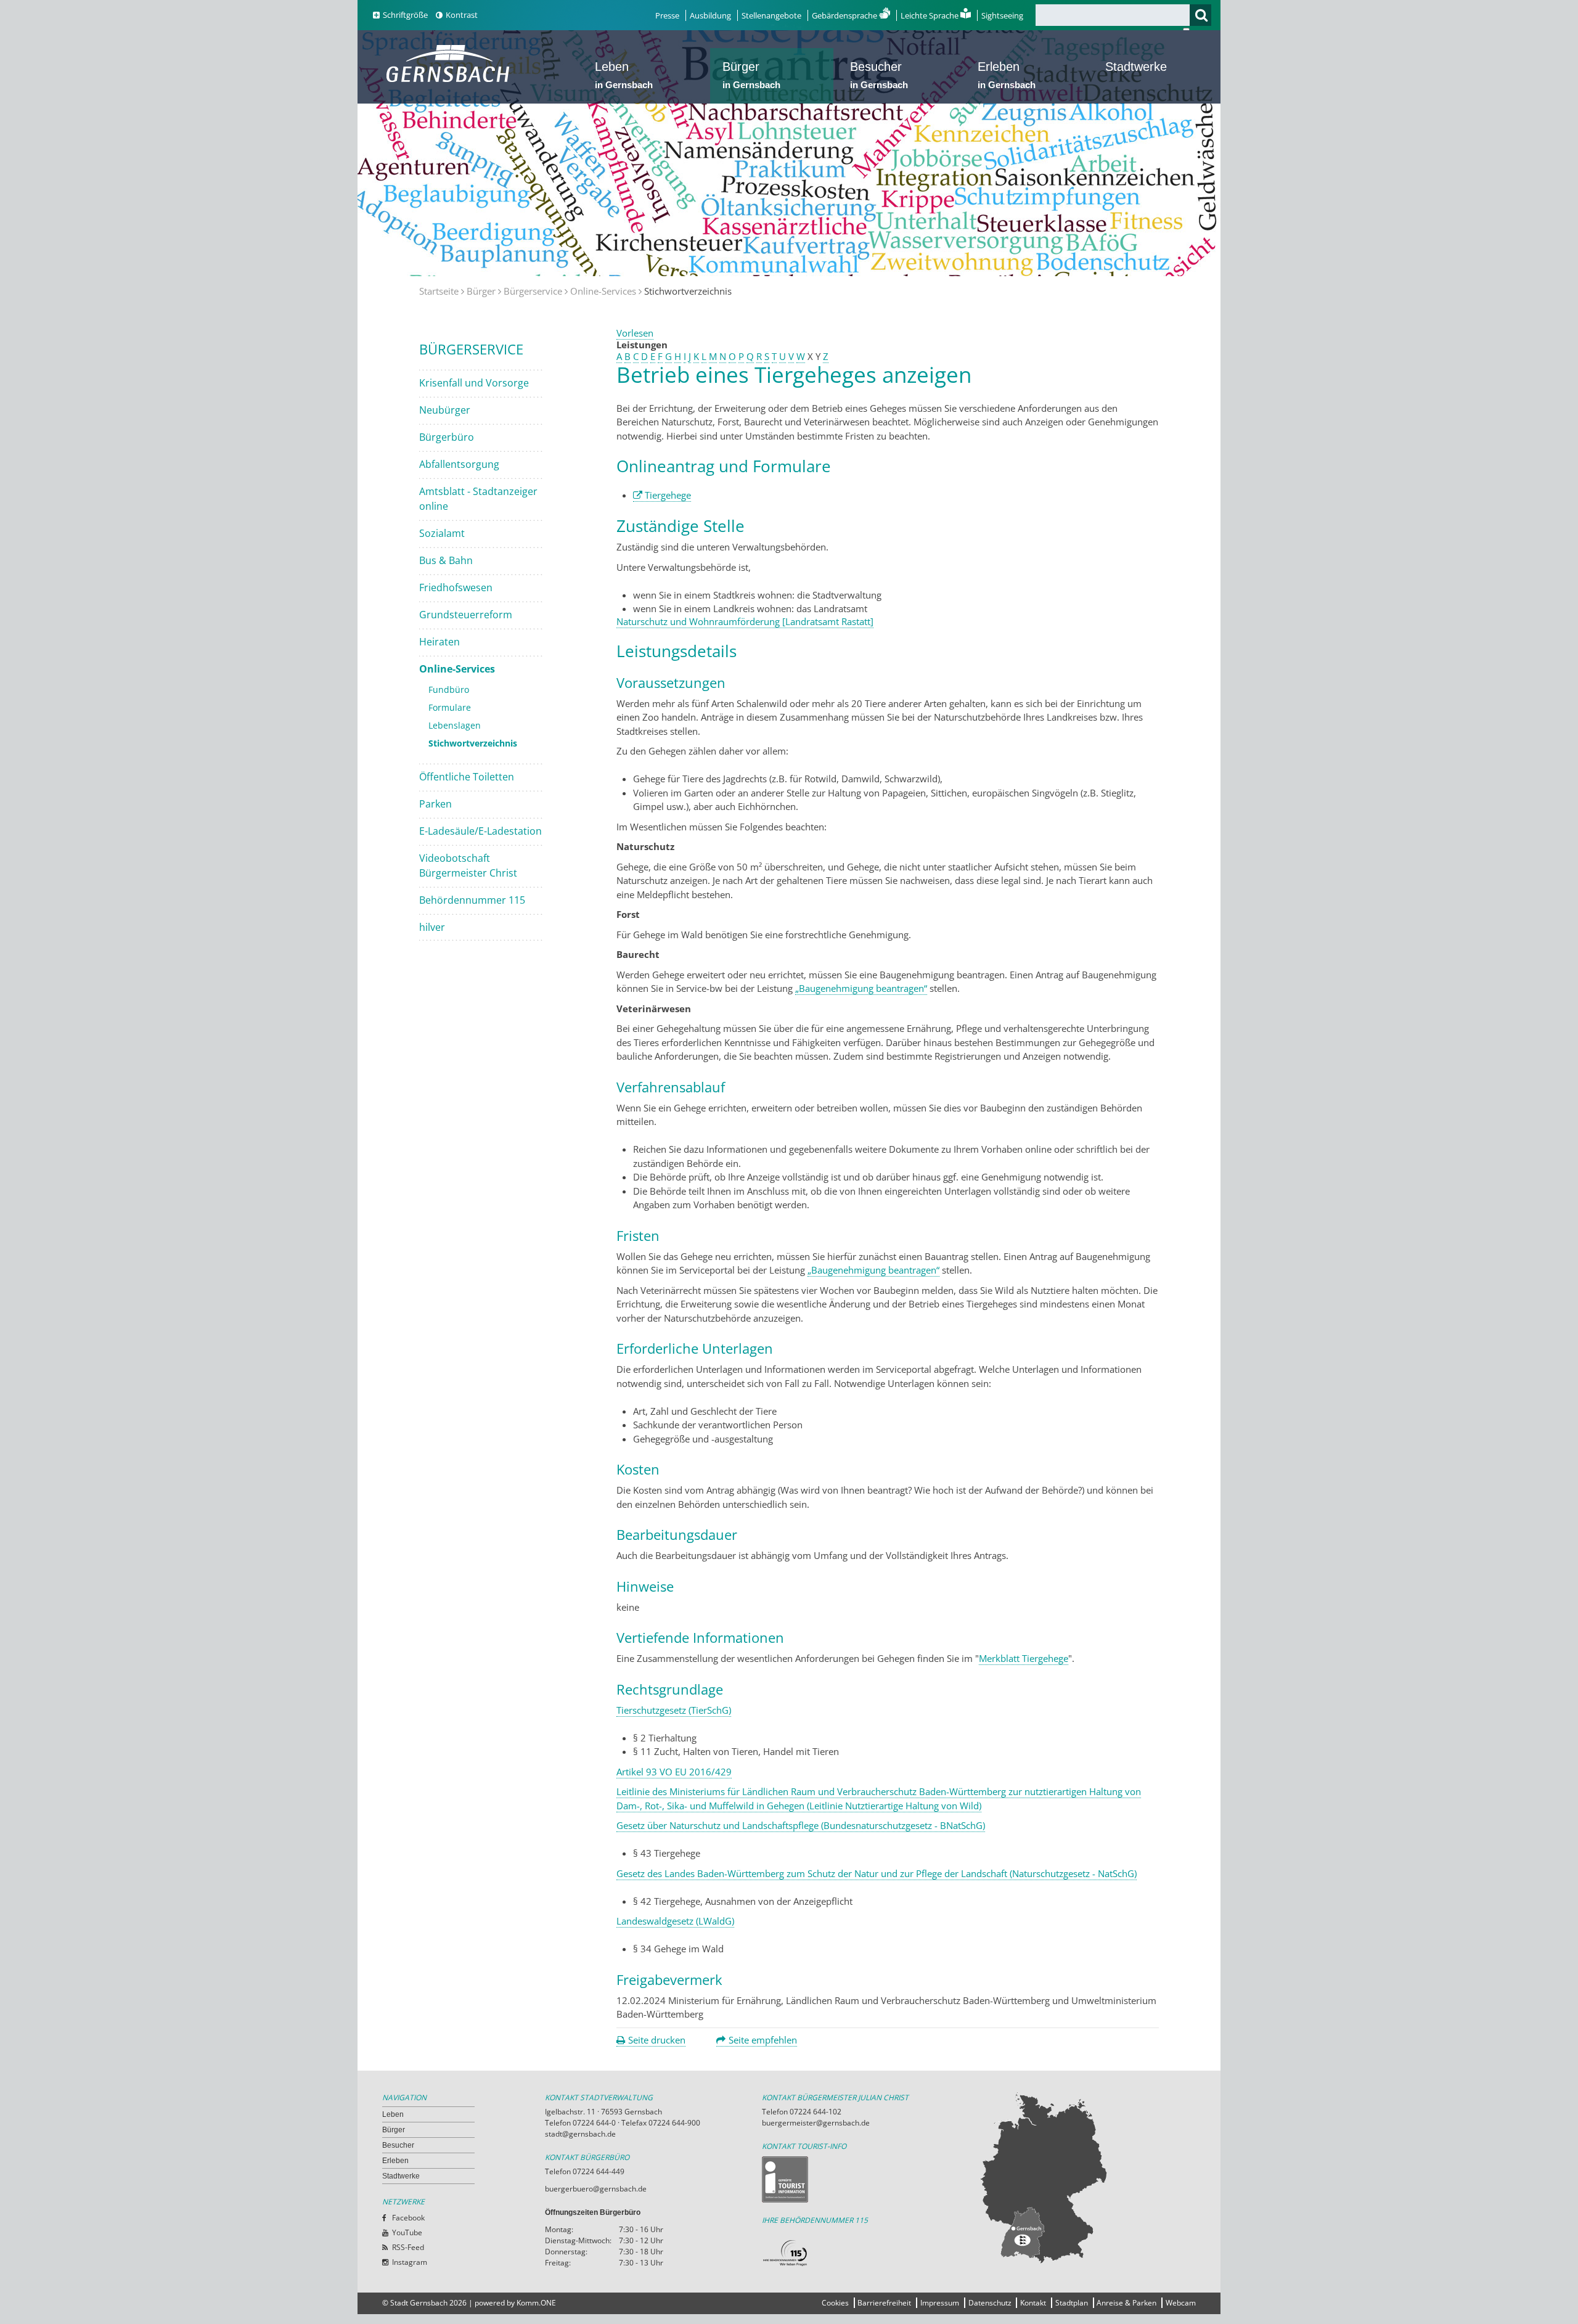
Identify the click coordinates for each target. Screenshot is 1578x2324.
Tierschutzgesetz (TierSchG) (674, 1710)
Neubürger (445, 410)
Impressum (940, 2303)
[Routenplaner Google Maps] (1087, 2177)
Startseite (439, 291)
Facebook (408, 2218)
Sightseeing (1002, 15)
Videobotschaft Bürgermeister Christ (468, 865)
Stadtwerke (1136, 67)
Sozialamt (442, 533)
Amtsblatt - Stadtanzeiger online (478, 499)
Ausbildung (710, 15)
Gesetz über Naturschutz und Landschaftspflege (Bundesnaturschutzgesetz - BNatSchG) (801, 1825)
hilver (432, 927)
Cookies (835, 2303)
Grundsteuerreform (466, 615)
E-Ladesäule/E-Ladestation (480, 831)
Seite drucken (657, 2040)
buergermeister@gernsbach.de (816, 2123)
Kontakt (1033, 2303)
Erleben (1007, 75)
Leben (624, 75)
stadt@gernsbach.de (580, 2134)
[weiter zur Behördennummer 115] (870, 2253)
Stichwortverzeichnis (473, 743)
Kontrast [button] (462, 15)
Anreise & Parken (1126, 2303)
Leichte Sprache (930, 15)
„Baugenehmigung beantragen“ (861, 988)
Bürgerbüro (447, 437)
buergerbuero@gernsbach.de (596, 2189)
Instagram (410, 2262)
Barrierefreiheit (884, 2303)
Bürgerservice (533, 291)
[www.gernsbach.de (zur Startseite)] (450, 81)
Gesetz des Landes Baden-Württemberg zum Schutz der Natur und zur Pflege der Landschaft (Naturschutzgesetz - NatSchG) (877, 1873)
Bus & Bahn (446, 560)
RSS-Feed (408, 2247)
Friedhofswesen (456, 587)
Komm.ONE (536, 2303)
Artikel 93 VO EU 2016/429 (674, 1772)
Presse (667, 15)
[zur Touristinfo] (870, 2179)
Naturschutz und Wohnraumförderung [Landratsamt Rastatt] (745, 621)
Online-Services (603, 291)
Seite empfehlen (763, 2040)
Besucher (879, 75)
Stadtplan (1072, 2303)
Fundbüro (449, 689)
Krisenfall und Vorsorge (474, 383)
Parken (435, 804)
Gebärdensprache (845, 15)
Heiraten (439, 642)
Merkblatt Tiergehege (1024, 1658)
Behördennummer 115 (472, 900)
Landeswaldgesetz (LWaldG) (675, 1921)
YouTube (407, 2232)
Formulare (450, 707)
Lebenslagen (455, 725)
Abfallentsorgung (459, 464)
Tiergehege (668, 495)
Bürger (751, 75)
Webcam (1181, 2303)
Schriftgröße (405, 15)
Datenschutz (990, 2303)
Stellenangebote (771, 15)
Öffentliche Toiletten (467, 777)
